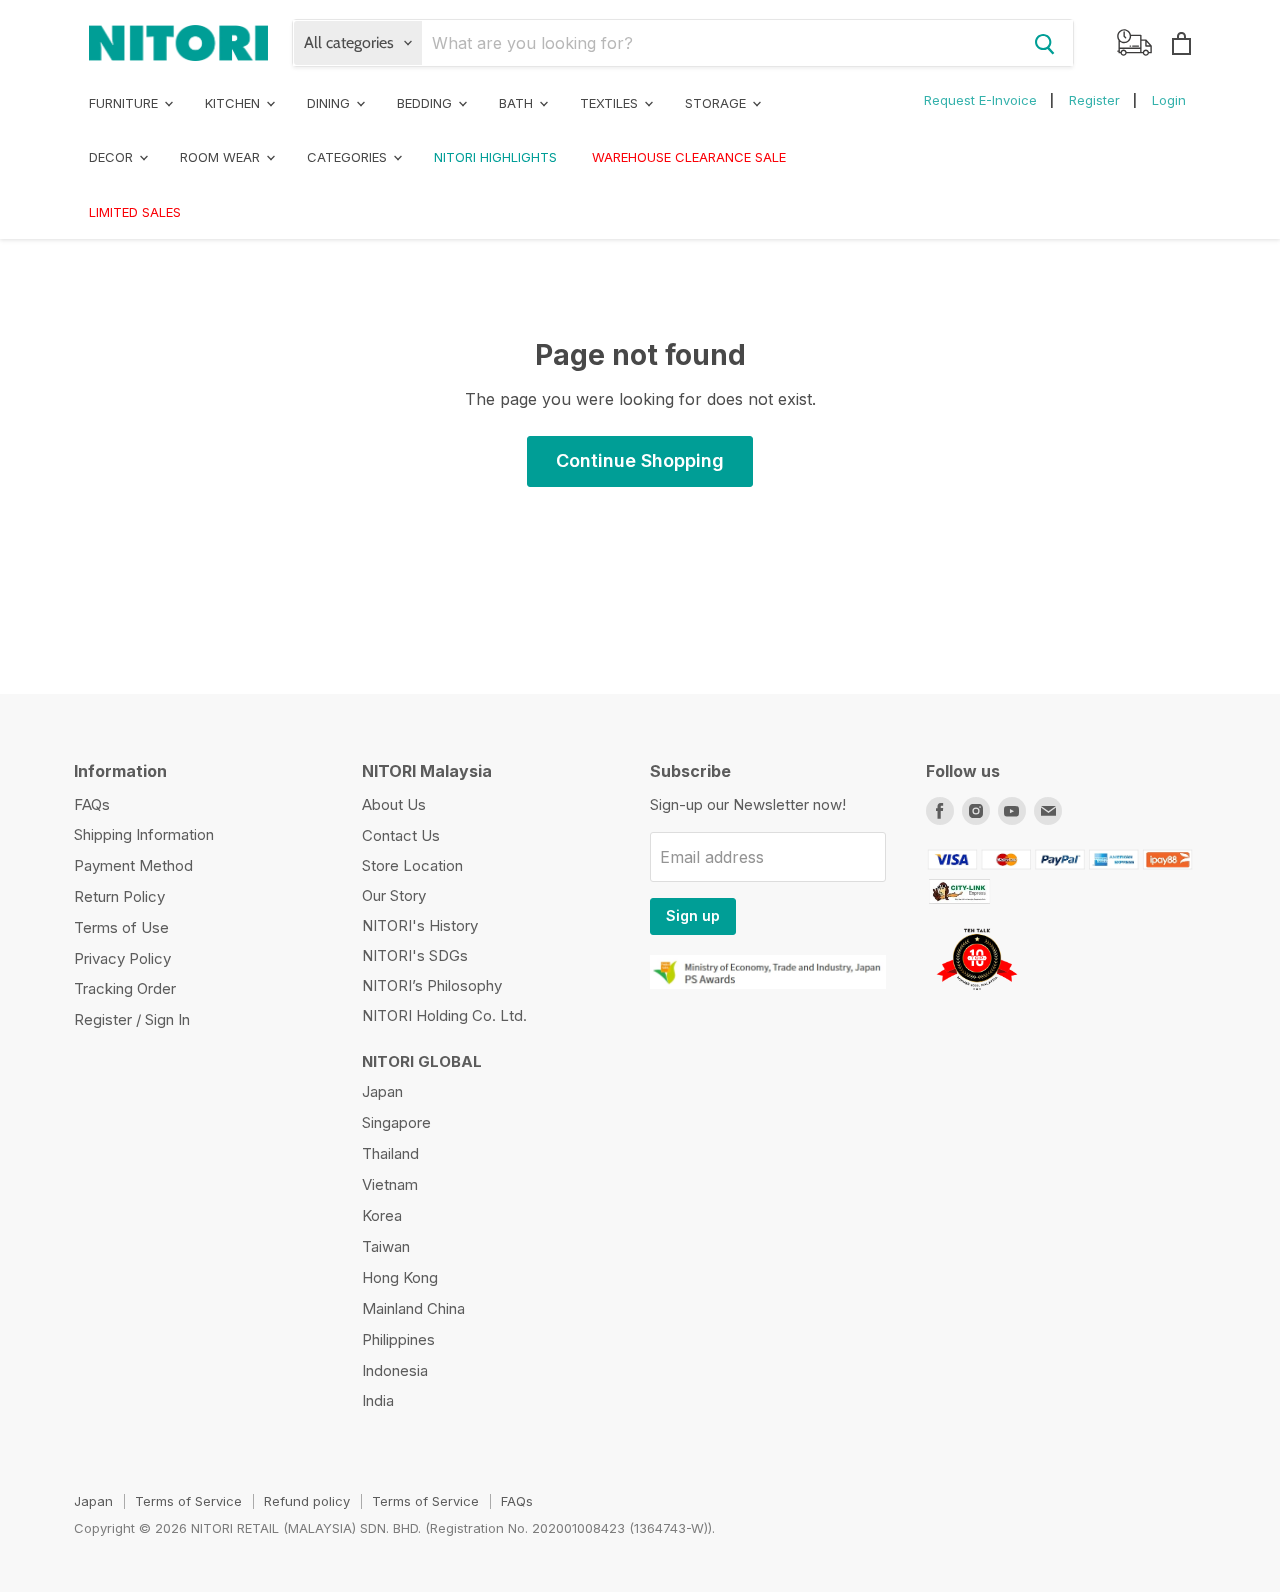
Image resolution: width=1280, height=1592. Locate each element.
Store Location (412, 865)
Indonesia (395, 1370)
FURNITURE (125, 103)
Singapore (396, 1122)
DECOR (113, 157)
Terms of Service (188, 1501)
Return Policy (119, 896)
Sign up (693, 915)
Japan (382, 1091)
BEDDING (426, 103)
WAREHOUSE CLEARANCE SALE (689, 157)
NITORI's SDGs (415, 955)
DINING (330, 103)
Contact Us (401, 835)
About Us (394, 804)
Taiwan (386, 1246)
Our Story (394, 895)
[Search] (1045, 43)
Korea (382, 1215)
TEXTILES (611, 103)
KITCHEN (234, 103)
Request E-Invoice (980, 100)
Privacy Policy (122, 958)
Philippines (398, 1339)
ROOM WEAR (222, 157)
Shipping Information (144, 834)
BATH (518, 103)
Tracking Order (125, 988)
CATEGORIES (349, 157)
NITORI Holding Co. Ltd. (444, 1015)
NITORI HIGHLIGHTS (495, 157)
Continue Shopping (640, 460)
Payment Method (133, 865)
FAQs (92, 804)
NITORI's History (420, 925)
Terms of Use (121, 927)
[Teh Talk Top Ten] (977, 995)
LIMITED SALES (135, 212)
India (378, 1400)
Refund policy (307, 1501)
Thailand (390, 1153)
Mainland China (413, 1308)
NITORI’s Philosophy (432, 985)
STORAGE (717, 103)
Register (1094, 100)
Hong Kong (400, 1277)
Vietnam (390, 1184)
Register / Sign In (132, 1019)
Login (1169, 100)
